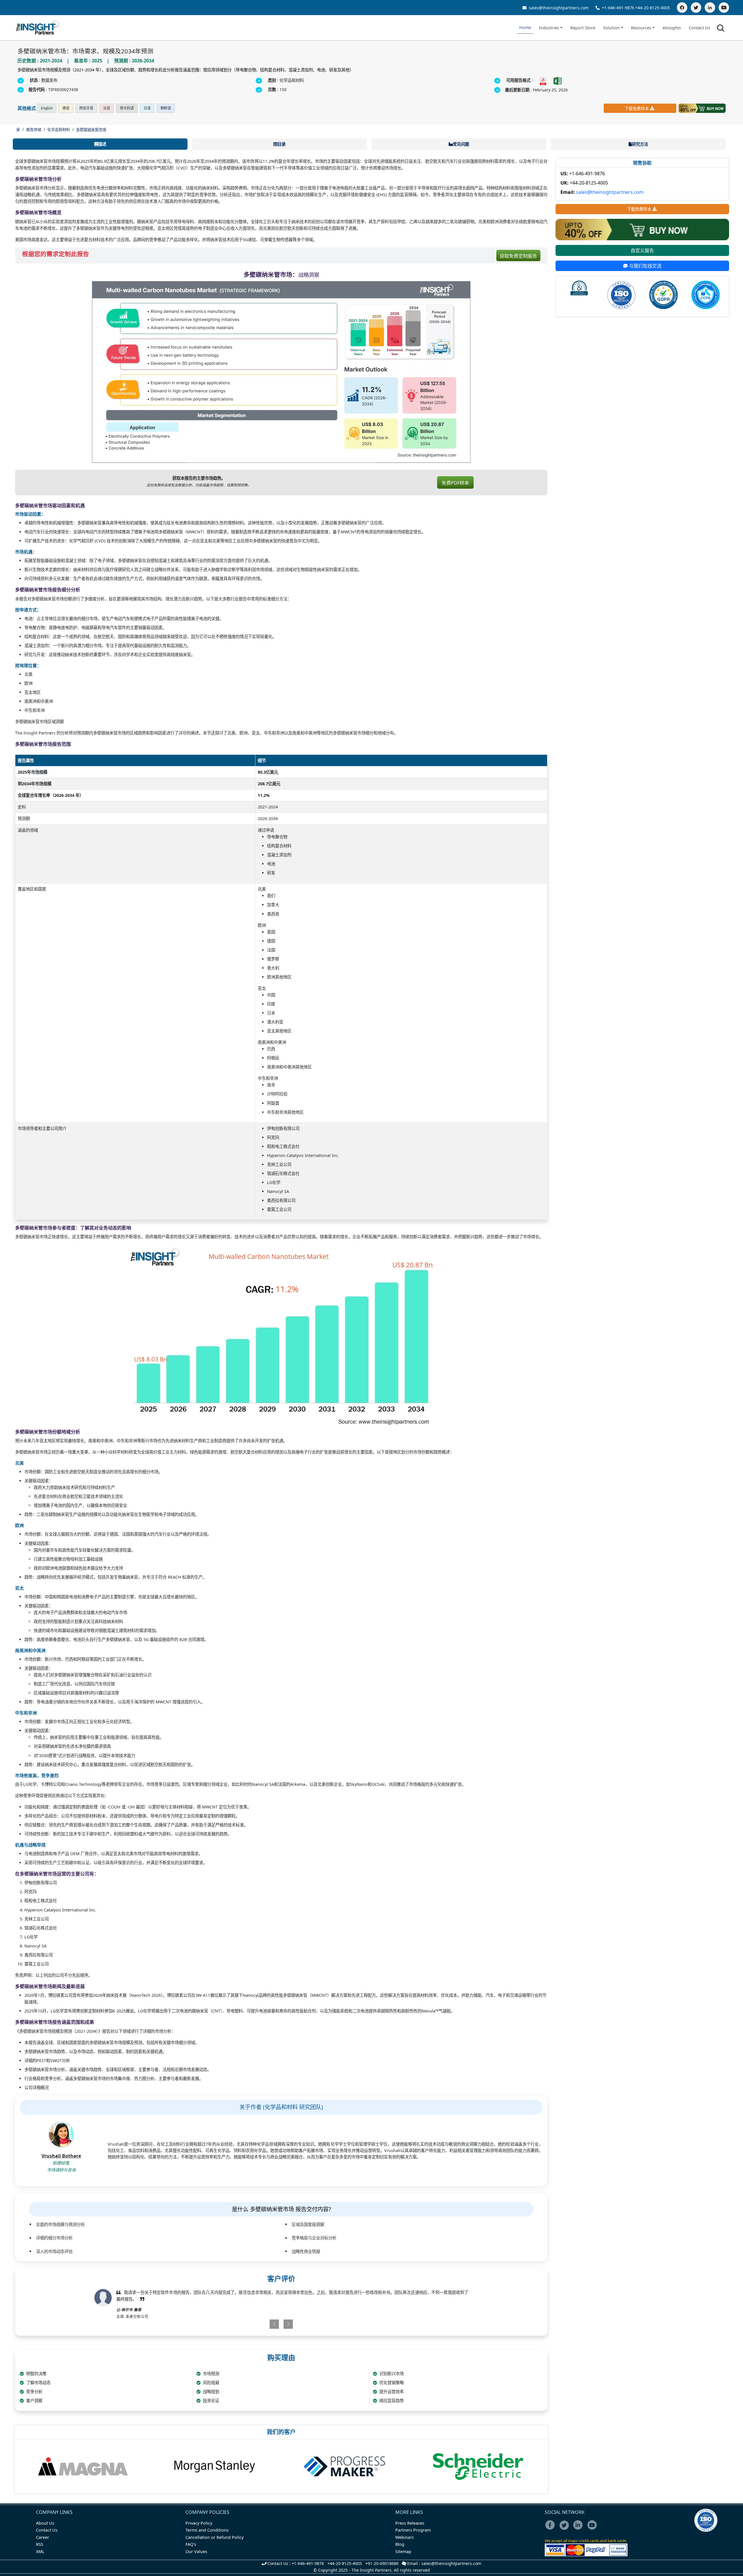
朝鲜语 (166, 108)
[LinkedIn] (710, 8)
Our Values (196, 2551)
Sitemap (403, 2551)
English (47, 108)
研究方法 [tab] (640, 144)
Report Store (583, 28)
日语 (147, 108)
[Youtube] (593, 2529)
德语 (66, 108)
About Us (45, 2523)
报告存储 (34, 129)
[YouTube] (724, 8)
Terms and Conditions (207, 2530)
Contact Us (699, 28)
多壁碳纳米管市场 (91, 129)
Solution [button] (611, 28)
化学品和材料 (59, 129)
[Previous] (251, 2324)
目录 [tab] (282, 144)
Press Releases (410, 2523)
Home (525, 27)
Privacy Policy (199, 2523)
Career (43, 2537)
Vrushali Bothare (61, 2156)
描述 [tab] (102, 144)
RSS (40, 2544)
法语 (107, 108)
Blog (400, 2544)
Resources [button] (641, 28)
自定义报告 (642, 250)
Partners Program (413, 2530)
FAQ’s (191, 2544)
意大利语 (127, 108)
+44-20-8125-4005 (653, 8)
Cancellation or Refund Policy (214, 2537)
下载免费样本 (637, 108)
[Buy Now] (702, 108)
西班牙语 (86, 108)
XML (40, 2551)
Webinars (405, 2537)
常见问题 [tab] (461, 144)
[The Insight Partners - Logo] (38, 28)
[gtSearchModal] (722, 29)
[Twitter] (696, 8)
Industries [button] (549, 28)
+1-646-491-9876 (618, 8)
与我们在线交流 (645, 266)
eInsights (672, 28)
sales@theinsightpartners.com (558, 8)
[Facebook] (682, 8)
